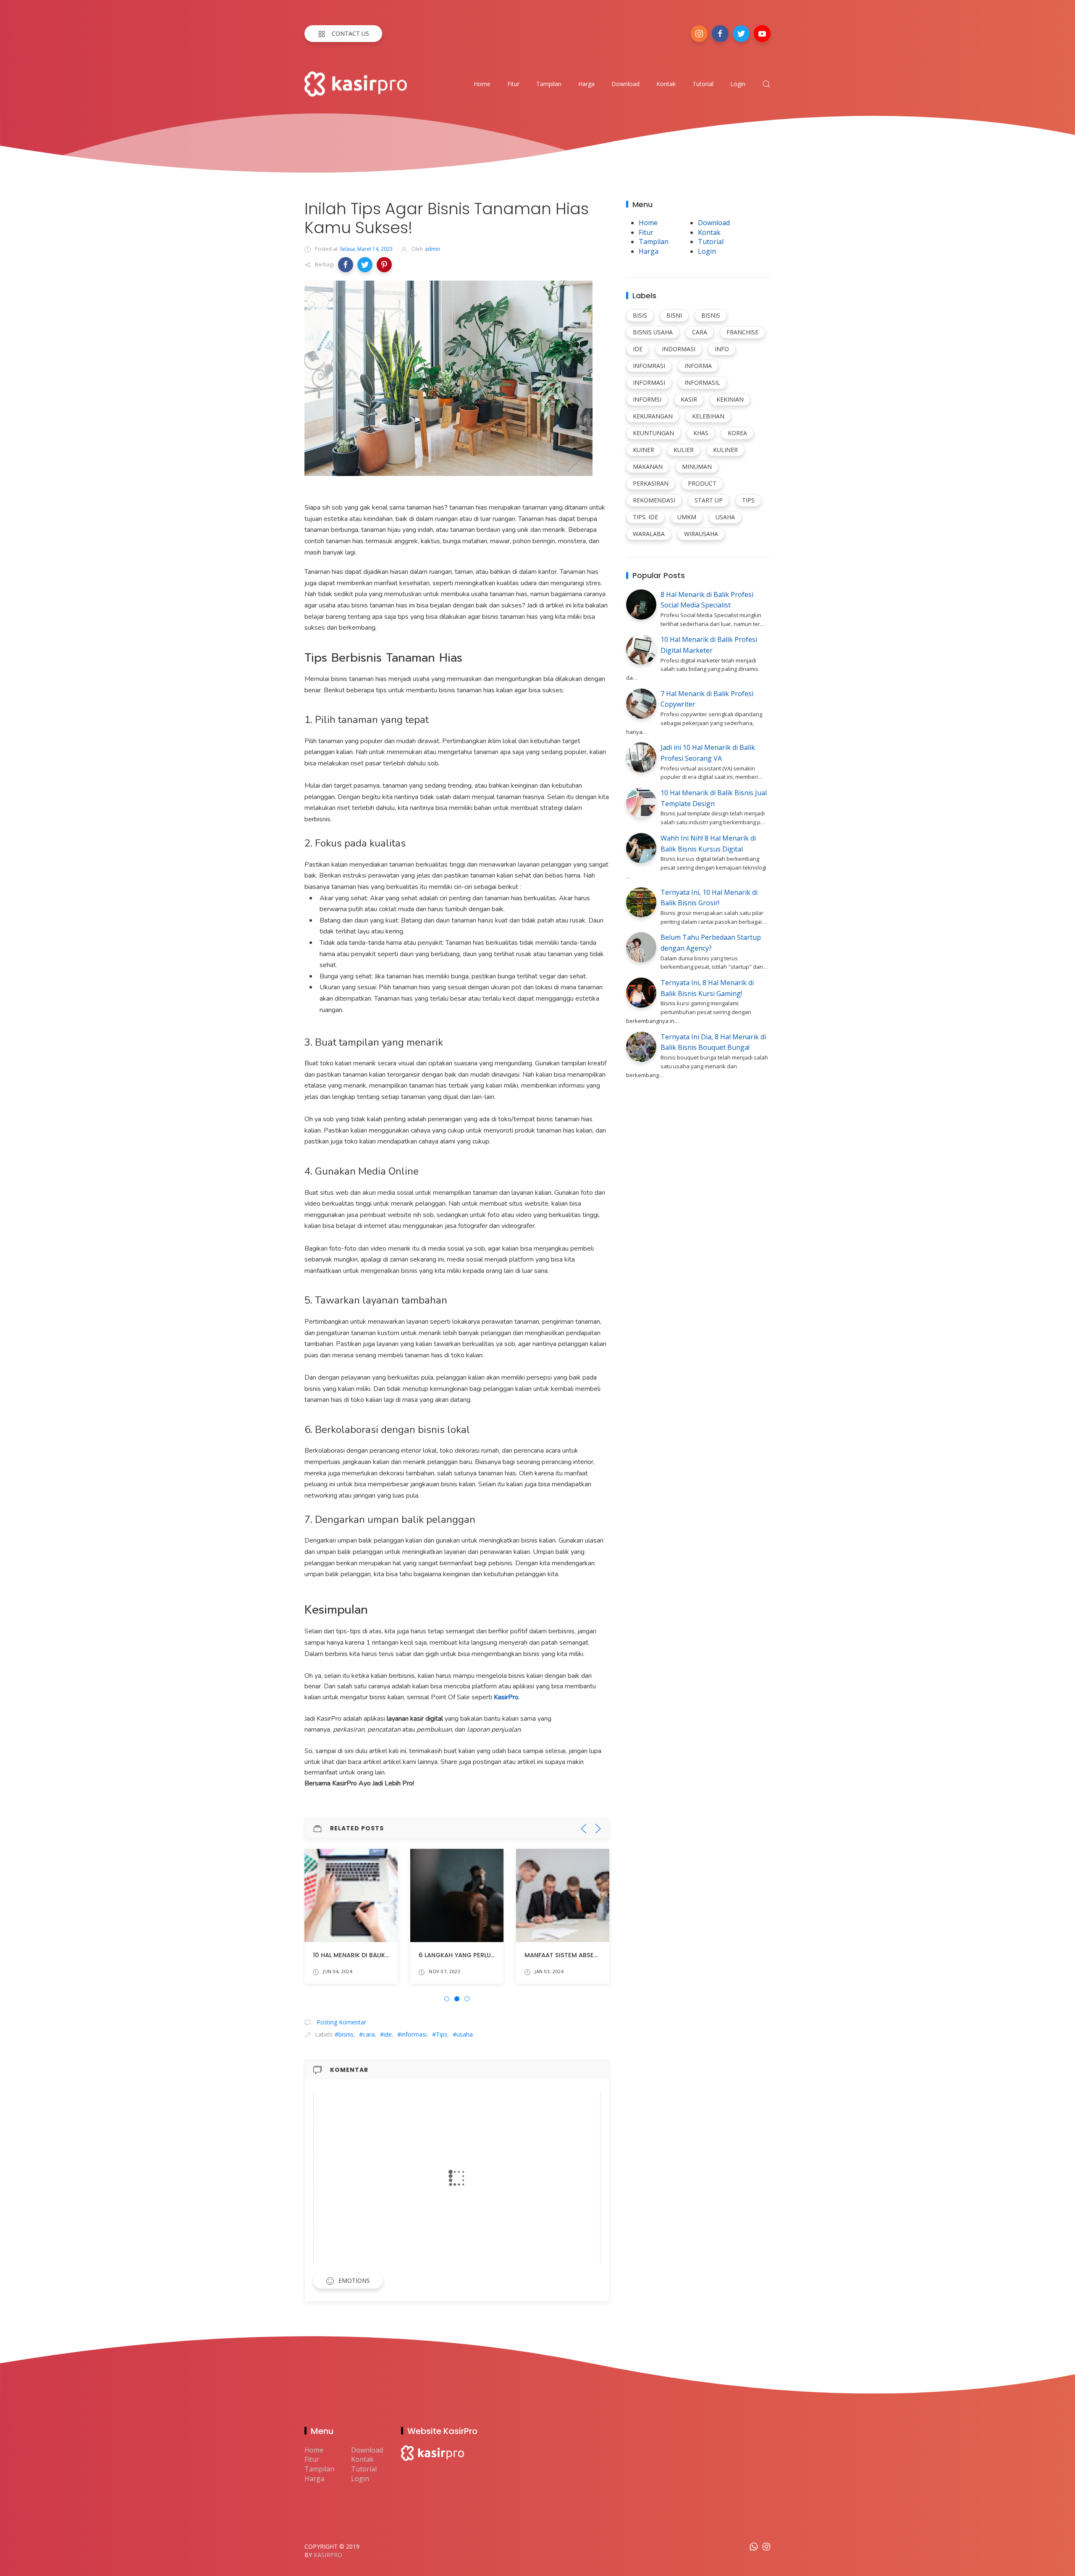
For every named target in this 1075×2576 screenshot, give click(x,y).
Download (625, 84)
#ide (386, 2034)
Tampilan (549, 84)
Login (738, 84)
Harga (586, 84)
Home (482, 84)
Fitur (513, 84)
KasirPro (328, 2555)
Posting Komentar (341, 2022)
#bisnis (344, 2034)
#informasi (412, 2034)
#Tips (440, 2034)
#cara (367, 2034)
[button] (346, 265)
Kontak (666, 84)
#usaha (463, 2034)
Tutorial (703, 84)
